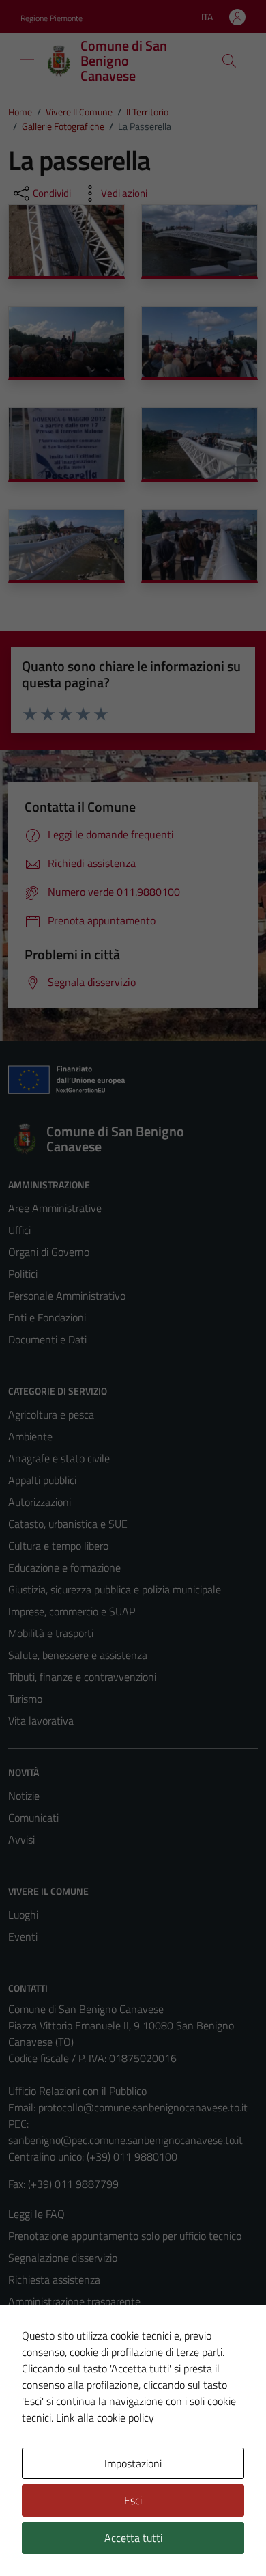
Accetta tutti (133, 2538)
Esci (133, 2500)
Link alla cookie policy (105, 2417)
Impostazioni (133, 2463)
